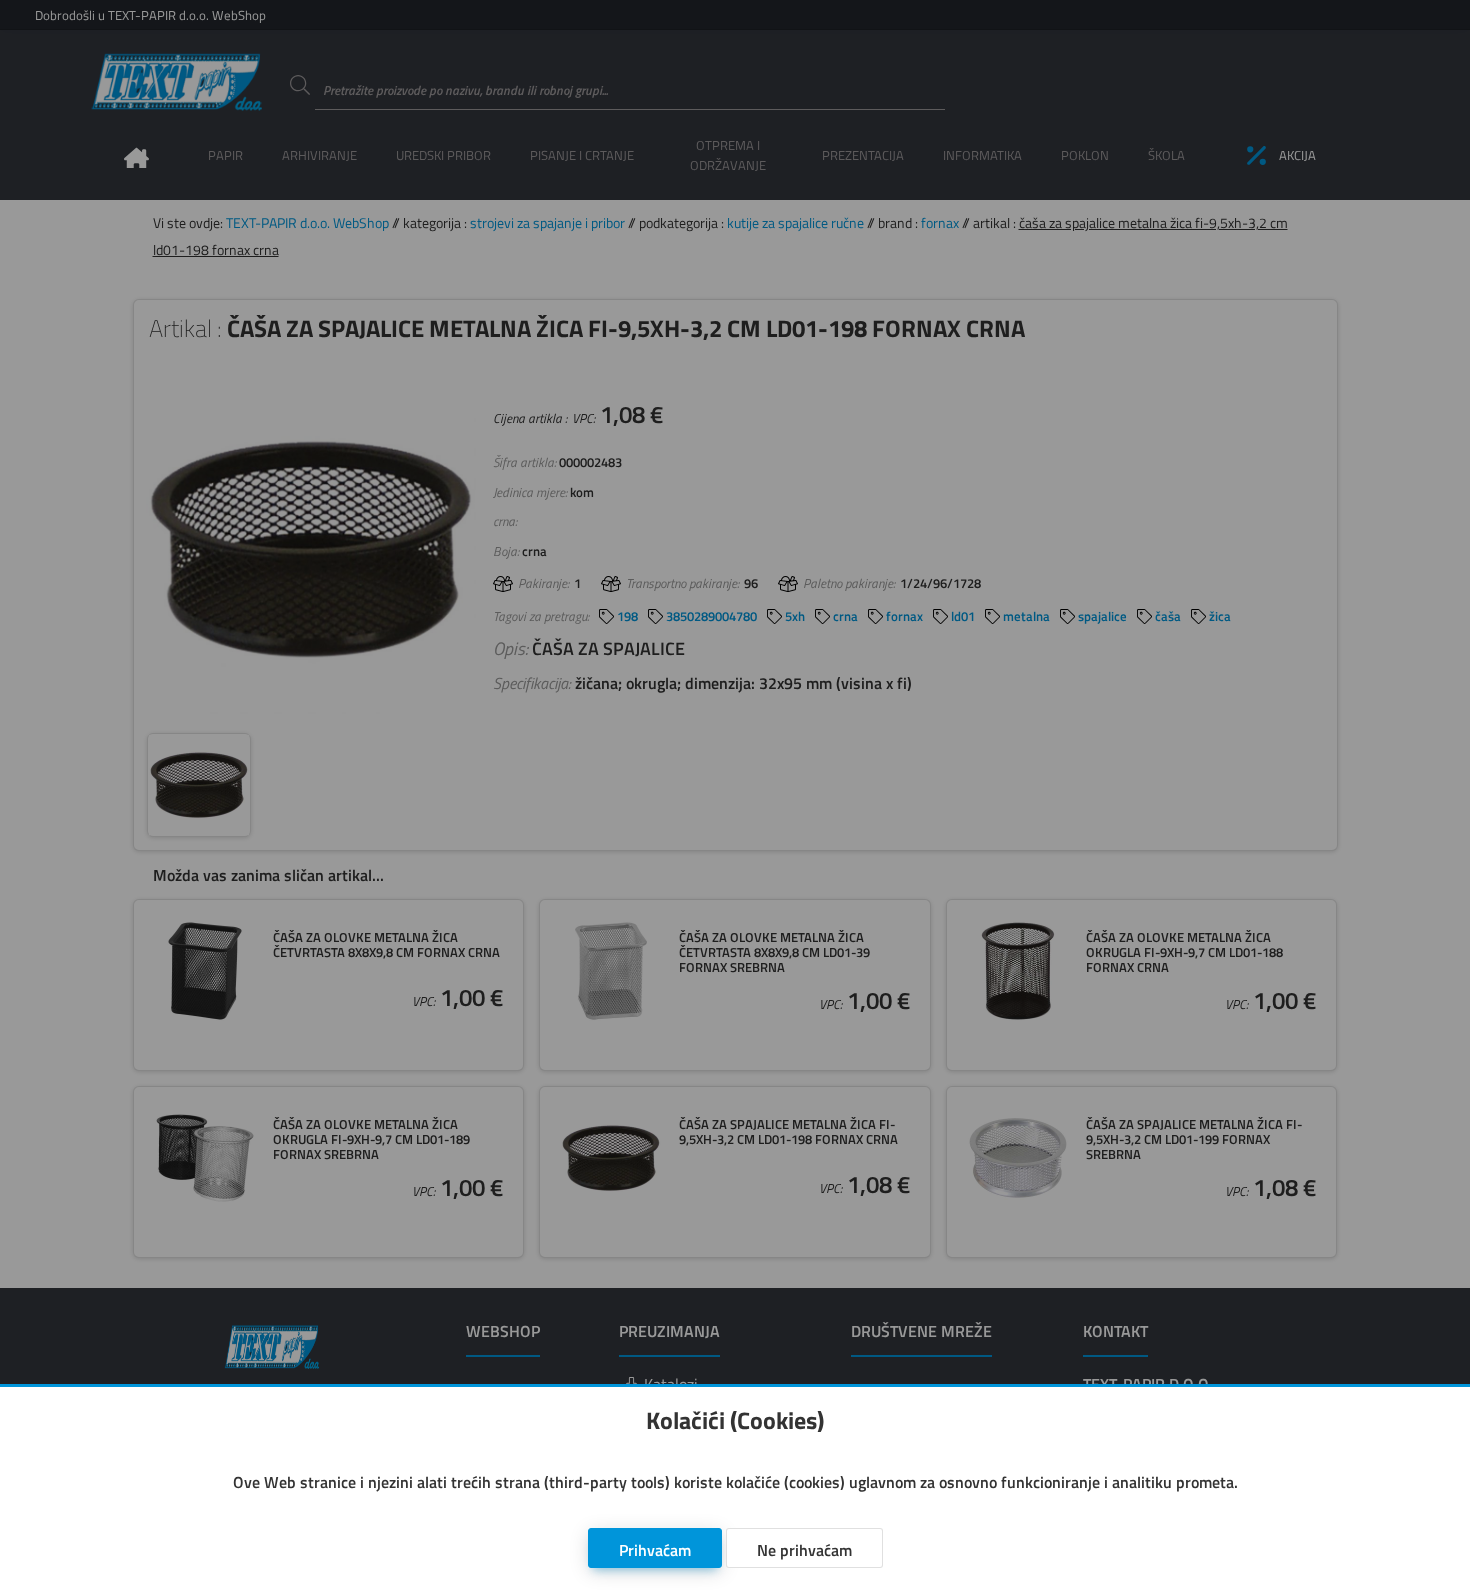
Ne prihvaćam (804, 1550)
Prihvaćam (655, 1550)
